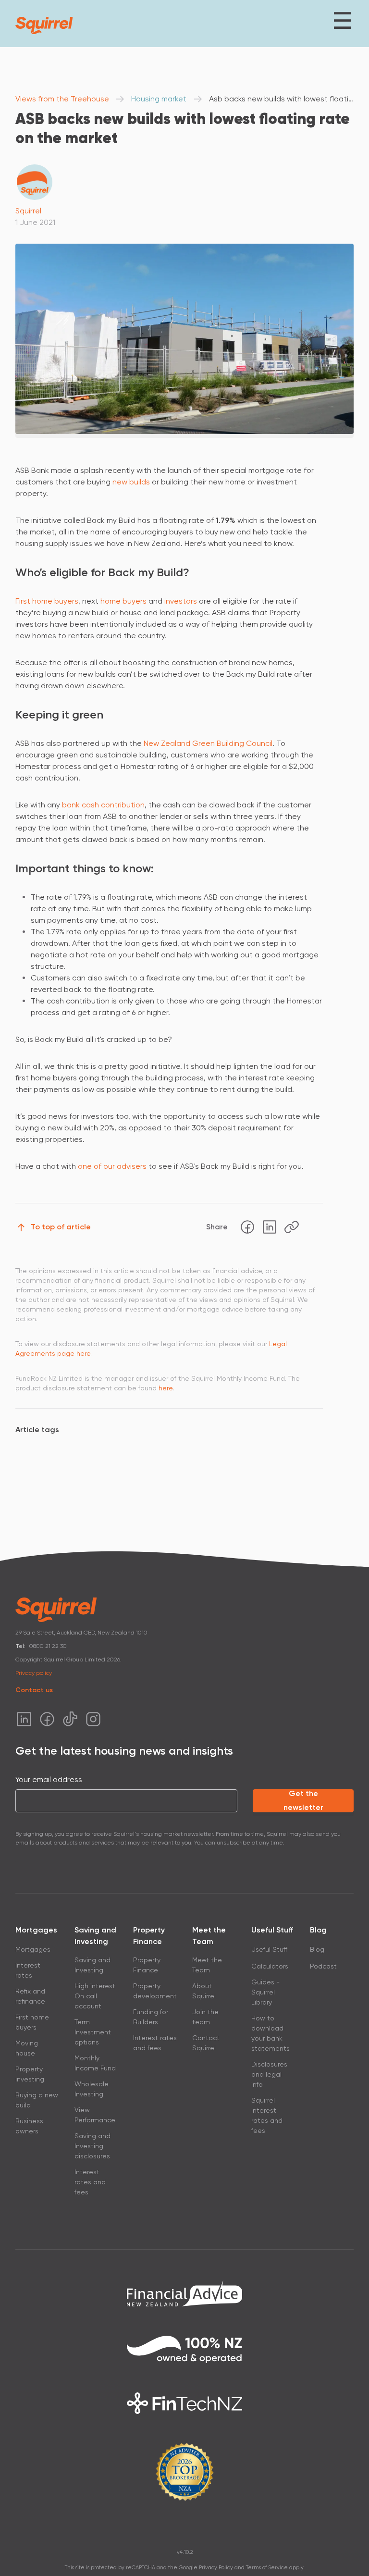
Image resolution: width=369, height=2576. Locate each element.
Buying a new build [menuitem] (37, 2100)
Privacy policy (34, 1673)
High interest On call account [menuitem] (95, 1996)
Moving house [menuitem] (27, 2048)
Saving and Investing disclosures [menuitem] (92, 2146)
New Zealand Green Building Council (208, 743)
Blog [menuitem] (317, 1949)
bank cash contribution (103, 805)
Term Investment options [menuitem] (93, 2032)
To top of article (61, 1227)
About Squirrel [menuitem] (204, 1991)
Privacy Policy (216, 2568)
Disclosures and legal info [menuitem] (269, 2074)
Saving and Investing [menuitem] (92, 1965)
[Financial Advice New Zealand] (184, 2293)
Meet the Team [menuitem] (207, 1965)
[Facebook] (247, 1227)
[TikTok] (70, 1719)
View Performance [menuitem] (95, 2115)
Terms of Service (267, 2568)
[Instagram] (93, 1719)
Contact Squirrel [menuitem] (206, 2043)
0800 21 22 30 (48, 1646)
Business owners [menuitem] (29, 2126)
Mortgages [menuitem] (33, 1949)
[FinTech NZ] (184, 2403)
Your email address (49, 1779)
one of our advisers (112, 1166)
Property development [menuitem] (155, 1991)
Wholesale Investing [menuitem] (92, 2089)
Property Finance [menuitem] (147, 1965)
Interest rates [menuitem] (28, 1970)
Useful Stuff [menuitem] (269, 1949)
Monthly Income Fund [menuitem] (95, 2063)
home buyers (123, 601)
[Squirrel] (44, 25)
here (166, 1388)
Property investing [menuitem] (30, 2074)
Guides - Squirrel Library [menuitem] (265, 1992)
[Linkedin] (270, 1227)
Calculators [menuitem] (270, 1966)
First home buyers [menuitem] (32, 2022)
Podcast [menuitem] (323, 1966)
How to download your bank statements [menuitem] (271, 2033)
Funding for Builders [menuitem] (151, 2017)
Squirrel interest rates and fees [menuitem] (267, 2115)
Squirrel (28, 211)
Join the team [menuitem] (205, 2017)
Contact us (34, 1690)
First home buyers (47, 601)
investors (181, 601)
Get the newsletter (303, 1801)
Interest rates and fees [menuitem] (90, 2182)
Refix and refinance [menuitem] (30, 1996)
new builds (131, 482)
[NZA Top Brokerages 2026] (184, 2472)
